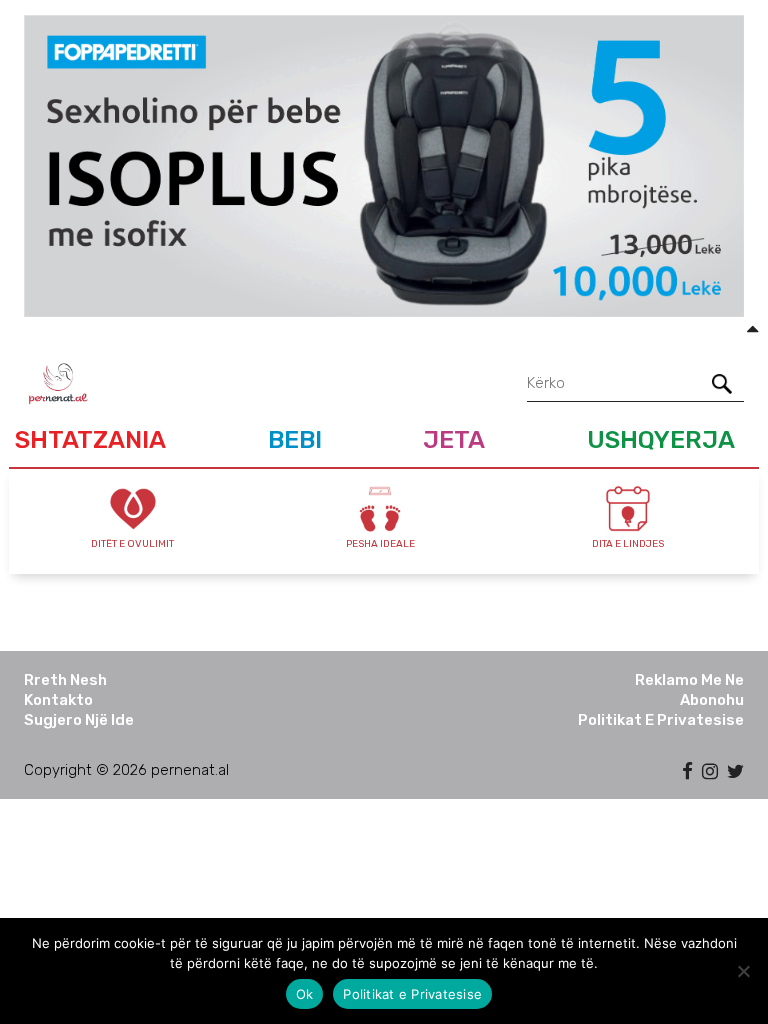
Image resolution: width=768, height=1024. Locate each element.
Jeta (454, 439)
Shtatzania (90, 439)
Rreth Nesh (65, 680)
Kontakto (58, 700)
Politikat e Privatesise (661, 720)
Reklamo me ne (689, 680)
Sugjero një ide (79, 720)
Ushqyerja (661, 439)
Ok (305, 994)
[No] (743, 971)
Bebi (295, 439)
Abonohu (712, 700)
